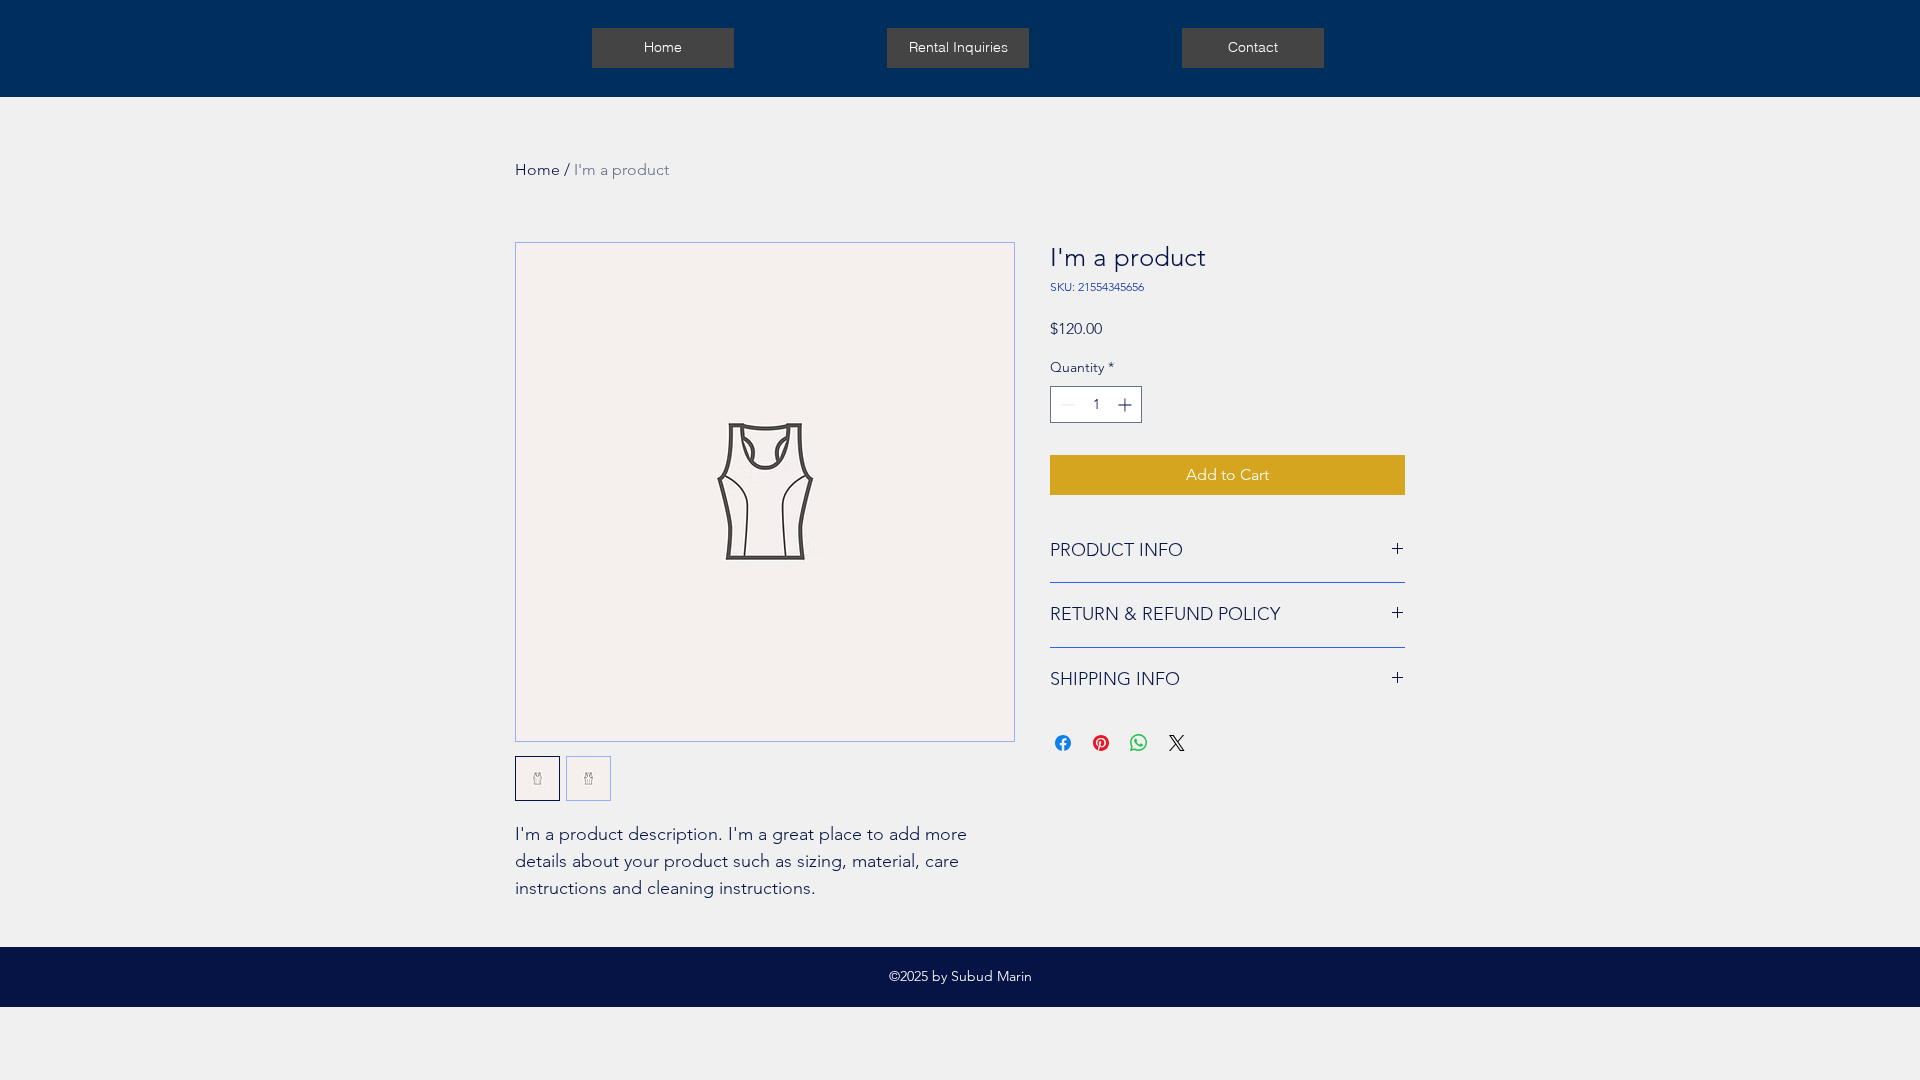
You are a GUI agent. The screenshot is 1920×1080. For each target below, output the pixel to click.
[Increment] (1126, 404)
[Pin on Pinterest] (1101, 743)
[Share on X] (1177, 743)
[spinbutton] (1096, 404)
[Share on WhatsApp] (1139, 743)
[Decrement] (1065, 404)
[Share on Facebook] (1063, 743)
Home (537, 169)
